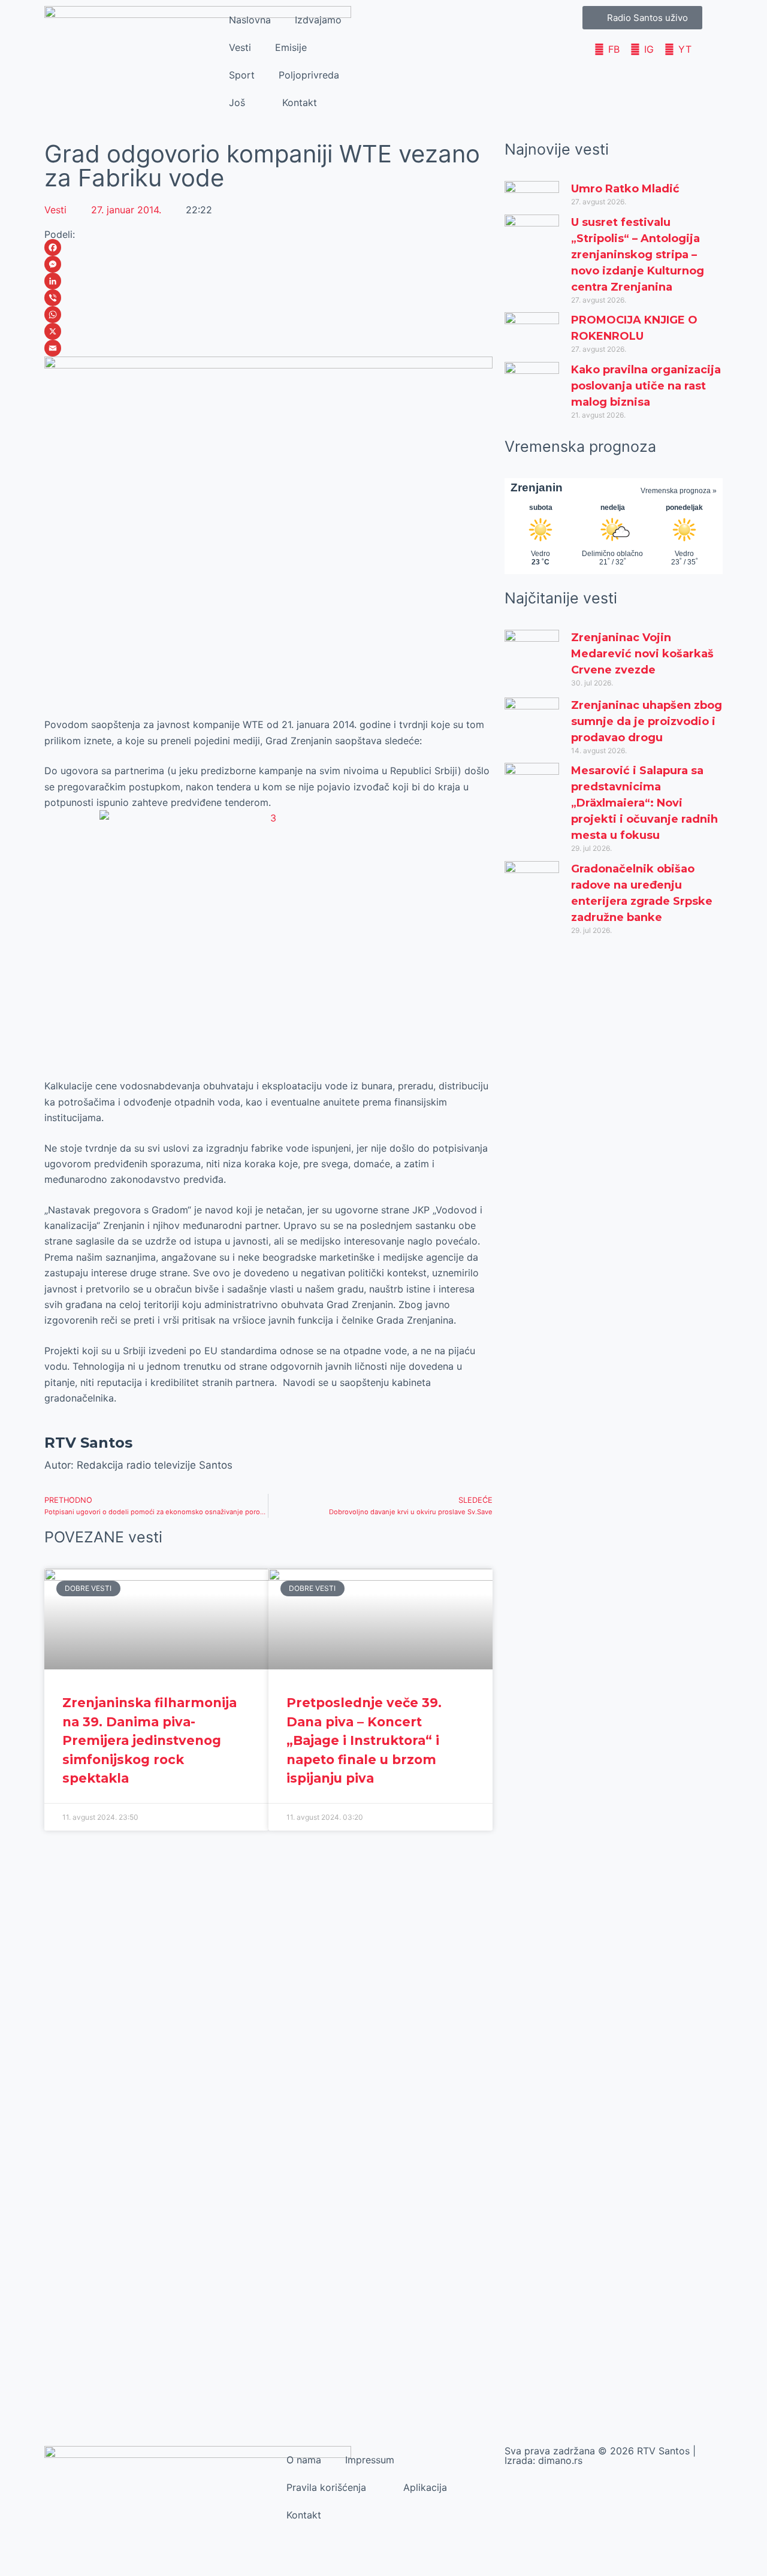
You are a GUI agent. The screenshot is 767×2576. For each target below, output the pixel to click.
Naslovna (250, 20)
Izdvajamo (318, 20)
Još (237, 102)
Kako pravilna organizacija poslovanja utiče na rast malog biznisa (646, 386)
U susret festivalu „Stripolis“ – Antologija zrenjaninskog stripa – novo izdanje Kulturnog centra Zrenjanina (638, 255)
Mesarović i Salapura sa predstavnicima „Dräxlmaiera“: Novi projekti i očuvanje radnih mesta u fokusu (644, 803)
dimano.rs (560, 2460)
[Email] (268, 348)
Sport (242, 75)
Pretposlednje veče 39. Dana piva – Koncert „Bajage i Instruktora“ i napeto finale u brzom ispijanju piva (364, 1740)
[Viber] (268, 298)
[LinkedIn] (268, 281)
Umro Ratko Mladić (625, 189)
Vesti (240, 47)
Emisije (291, 47)
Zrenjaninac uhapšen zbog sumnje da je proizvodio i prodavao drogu (647, 721)
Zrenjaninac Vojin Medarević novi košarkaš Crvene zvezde (642, 654)
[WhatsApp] (268, 315)
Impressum (370, 2460)
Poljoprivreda (309, 75)
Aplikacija (425, 2487)
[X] (268, 331)
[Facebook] (268, 247)
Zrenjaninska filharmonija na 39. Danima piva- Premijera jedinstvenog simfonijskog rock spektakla (150, 1740)
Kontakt (300, 102)
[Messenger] (268, 264)
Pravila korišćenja (326, 2487)
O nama (304, 2460)
